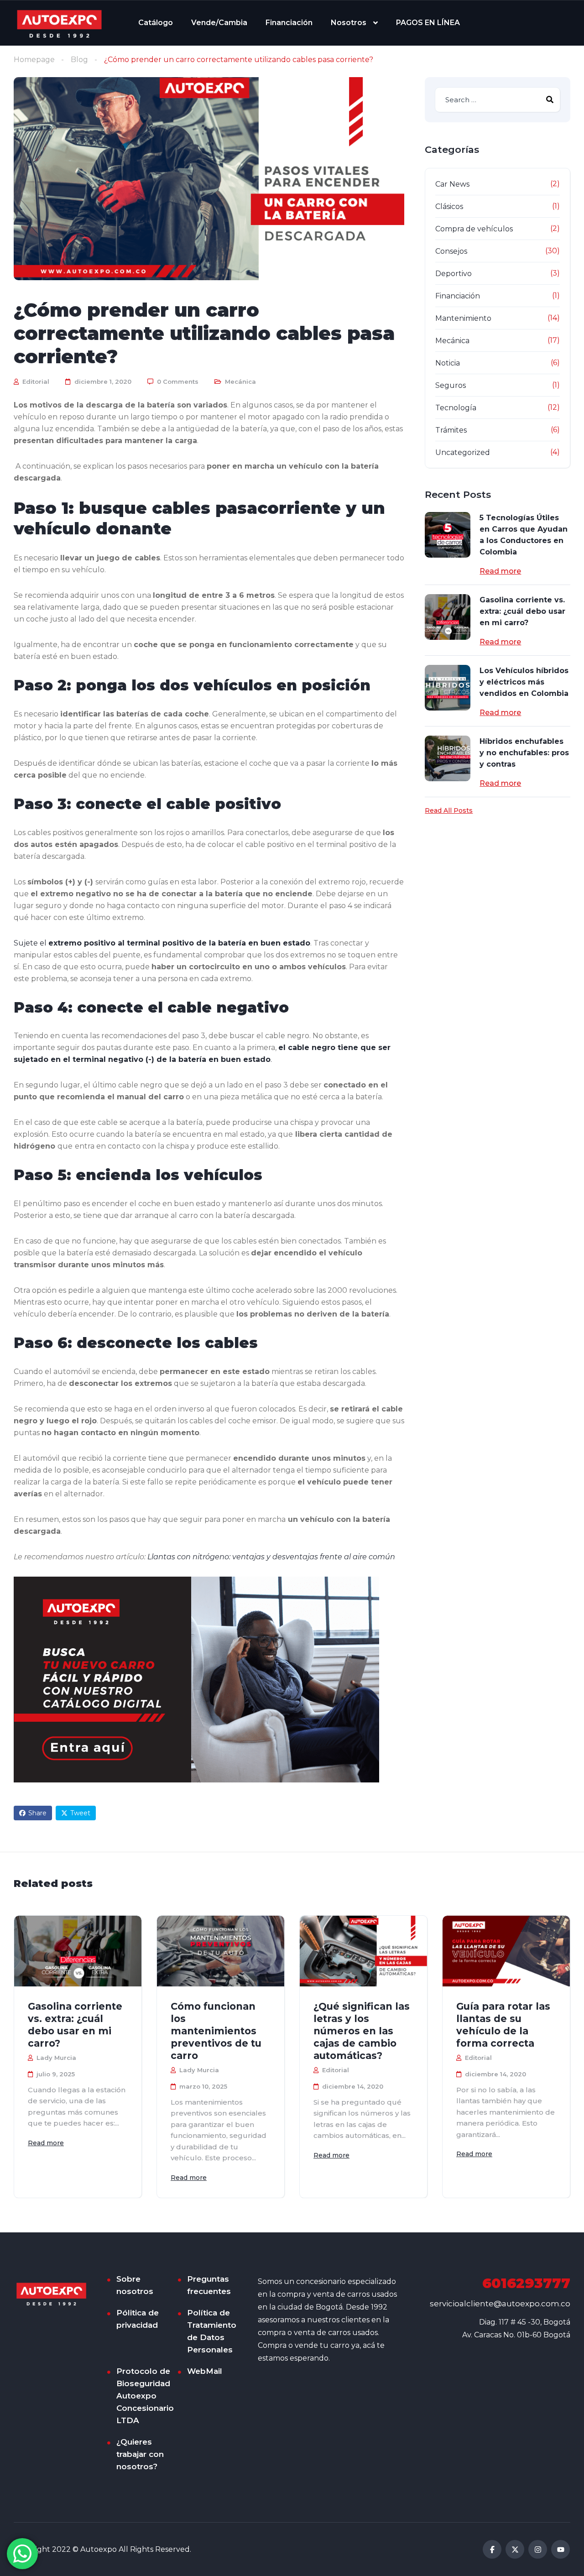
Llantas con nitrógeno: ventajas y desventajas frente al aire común (271, 1557)
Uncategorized (463, 452)
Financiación (289, 23)
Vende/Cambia (219, 23)
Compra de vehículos (474, 229)
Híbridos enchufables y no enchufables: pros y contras (524, 753)
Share (37, 1813)
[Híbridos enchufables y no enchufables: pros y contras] (448, 758)
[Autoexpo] (59, 23)
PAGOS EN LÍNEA (428, 23)
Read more (500, 571)
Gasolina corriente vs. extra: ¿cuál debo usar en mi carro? (522, 611)
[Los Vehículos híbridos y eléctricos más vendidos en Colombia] (448, 688)
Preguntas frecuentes (209, 2285)
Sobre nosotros (135, 2285)
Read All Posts (449, 810)
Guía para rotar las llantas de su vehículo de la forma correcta (503, 2025)
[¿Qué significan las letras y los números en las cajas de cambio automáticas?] (363, 1951)
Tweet (80, 1813)
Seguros (451, 385)
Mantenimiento (463, 318)
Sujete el (162, 943)
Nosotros (349, 23)
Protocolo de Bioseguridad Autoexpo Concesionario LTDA (145, 2396)
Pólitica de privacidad (138, 2319)
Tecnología (456, 408)
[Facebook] (492, 2549)
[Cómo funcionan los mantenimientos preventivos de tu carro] (221, 1951)
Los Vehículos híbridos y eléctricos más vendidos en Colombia (524, 682)
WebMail (205, 2371)
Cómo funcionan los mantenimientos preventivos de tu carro (216, 2031)
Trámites (451, 430)
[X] (515, 2549)
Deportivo (454, 274)
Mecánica (240, 381)
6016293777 (526, 2283)
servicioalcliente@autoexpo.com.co (500, 2304)
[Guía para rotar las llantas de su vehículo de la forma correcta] (506, 1951)
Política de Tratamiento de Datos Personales (212, 2331)
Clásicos (449, 206)
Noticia (448, 363)
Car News (452, 184)
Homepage (34, 60)
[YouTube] (561, 2549)
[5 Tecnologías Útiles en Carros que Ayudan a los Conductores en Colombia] (448, 535)
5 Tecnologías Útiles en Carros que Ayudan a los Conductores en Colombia (524, 535)
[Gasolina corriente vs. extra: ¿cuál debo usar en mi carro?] (448, 617)
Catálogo (156, 23)
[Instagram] (538, 2549)
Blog (79, 60)
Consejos (451, 251)
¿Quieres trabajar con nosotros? (140, 2454)
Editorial (35, 381)
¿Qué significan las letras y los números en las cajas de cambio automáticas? (362, 2031)
